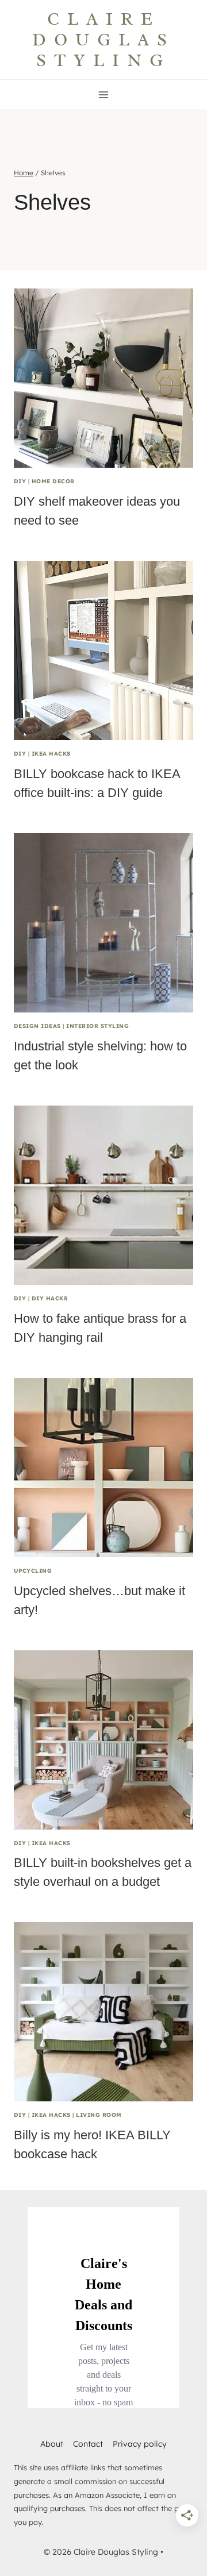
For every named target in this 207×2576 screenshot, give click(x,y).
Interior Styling (97, 1026)
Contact (88, 2444)
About (52, 2444)
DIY (20, 481)
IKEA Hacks (51, 753)
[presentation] (103, 378)
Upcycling (33, 1570)
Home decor (53, 481)
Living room (99, 2115)
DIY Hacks (49, 1298)
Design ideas (37, 1026)
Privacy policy (140, 2444)
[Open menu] (104, 95)
